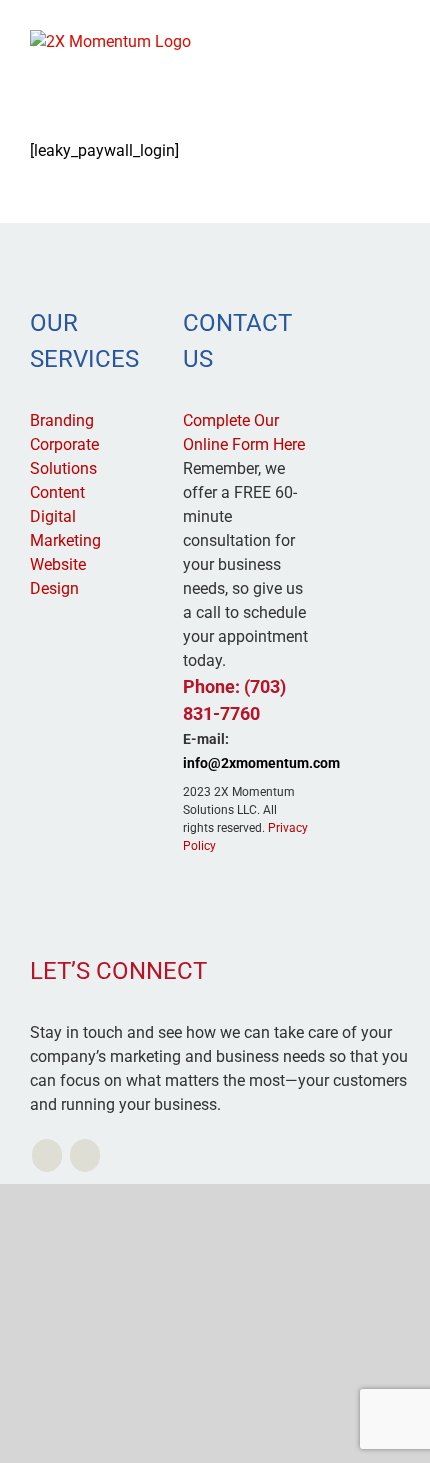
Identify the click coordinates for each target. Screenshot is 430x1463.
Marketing (65, 540)
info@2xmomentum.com (261, 763)
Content (57, 492)
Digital (53, 516)
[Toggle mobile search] (356, 40)
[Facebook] (85, 1155)
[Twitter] (47, 1155)
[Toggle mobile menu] (392, 40)
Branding (62, 420)
